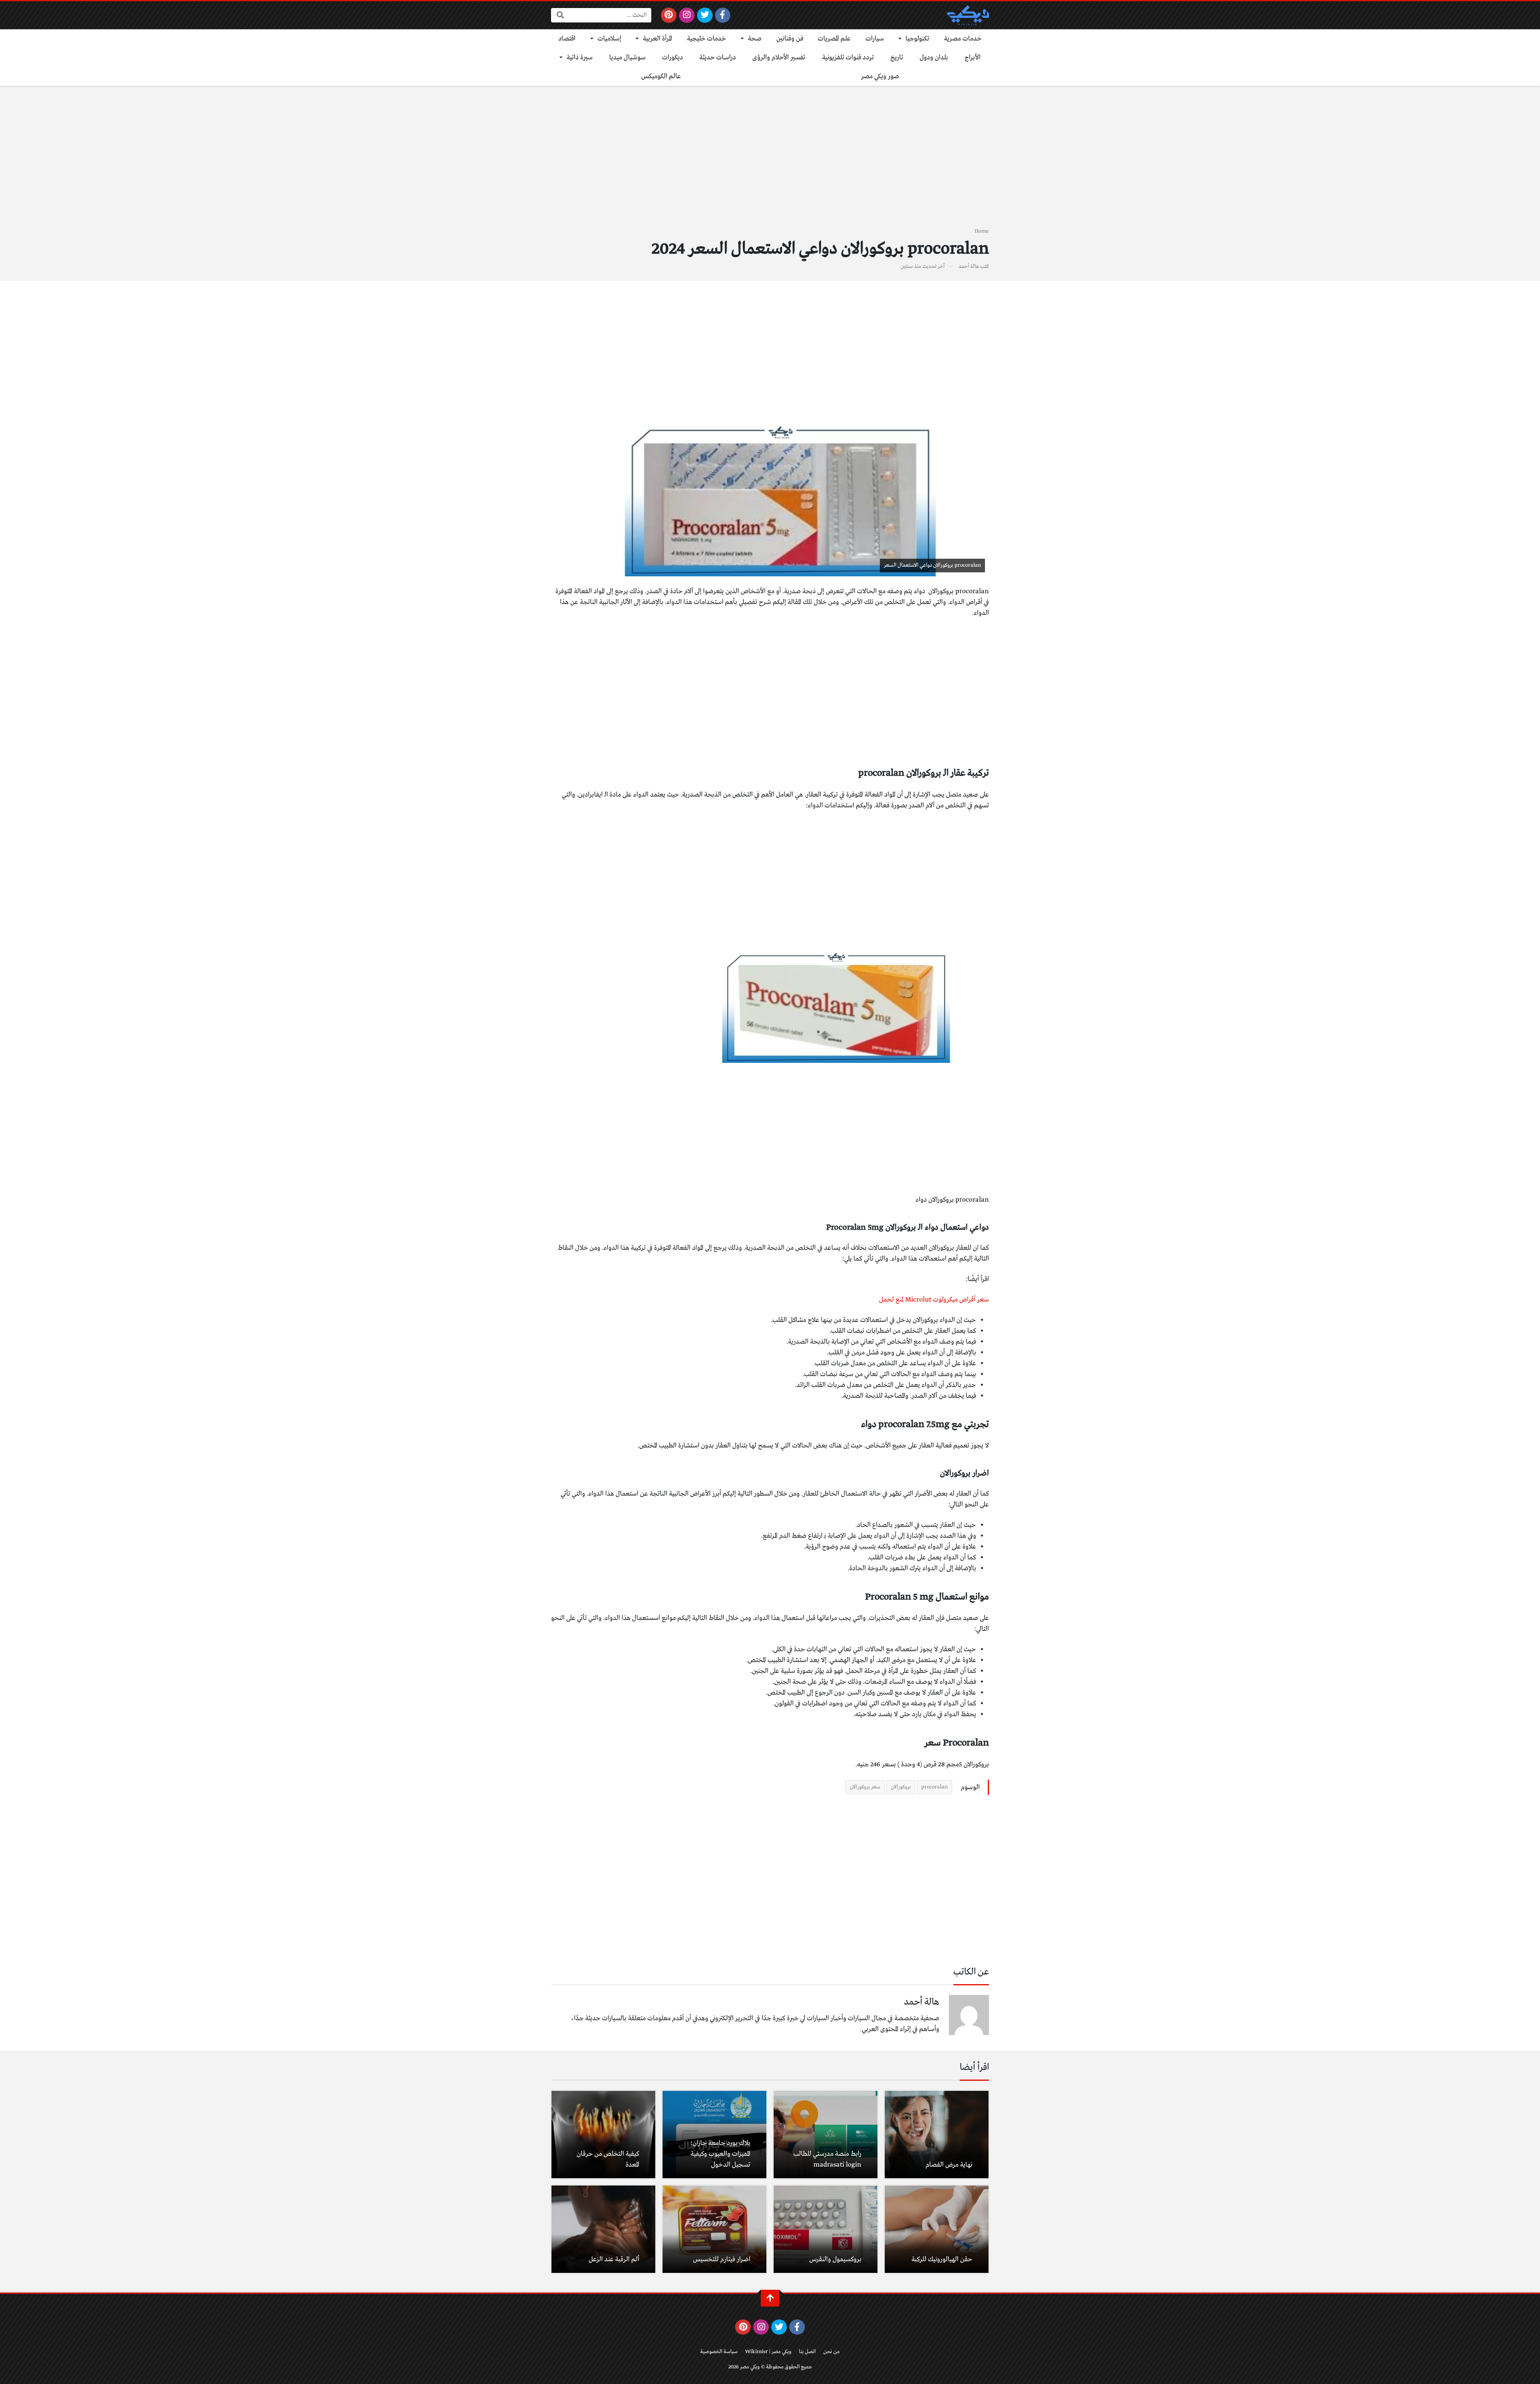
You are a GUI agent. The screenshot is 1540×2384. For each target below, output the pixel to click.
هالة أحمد (969, 267)
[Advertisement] (770, 161)
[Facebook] (723, 15)
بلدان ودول (934, 58)
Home (982, 231)
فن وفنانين (790, 39)
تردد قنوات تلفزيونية (848, 58)
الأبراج (973, 58)
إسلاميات (609, 39)
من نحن (832, 2352)
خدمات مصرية (963, 39)
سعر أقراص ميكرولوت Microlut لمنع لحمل (934, 1300)
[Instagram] (687, 15)
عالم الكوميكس (661, 76)
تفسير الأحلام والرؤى (779, 58)
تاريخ (897, 58)
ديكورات (673, 58)
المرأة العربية (658, 39)
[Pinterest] (669, 15)
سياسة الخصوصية (719, 2352)
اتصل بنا (807, 2352)
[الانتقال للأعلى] (770, 2298)
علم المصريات (834, 39)
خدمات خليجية (707, 39)
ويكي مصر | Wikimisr (768, 2352)
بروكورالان (901, 1787)
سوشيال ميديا (627, 58)
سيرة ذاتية (580, 58)
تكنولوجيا (917, 39)
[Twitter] (705, 15)
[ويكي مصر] (968, 15)
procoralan (934, 1787)
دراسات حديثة (718, 58)
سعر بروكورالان (865, 1787)
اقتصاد (567, 39)
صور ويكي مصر (880, 76)
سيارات (875, 39)
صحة (755, 39)
